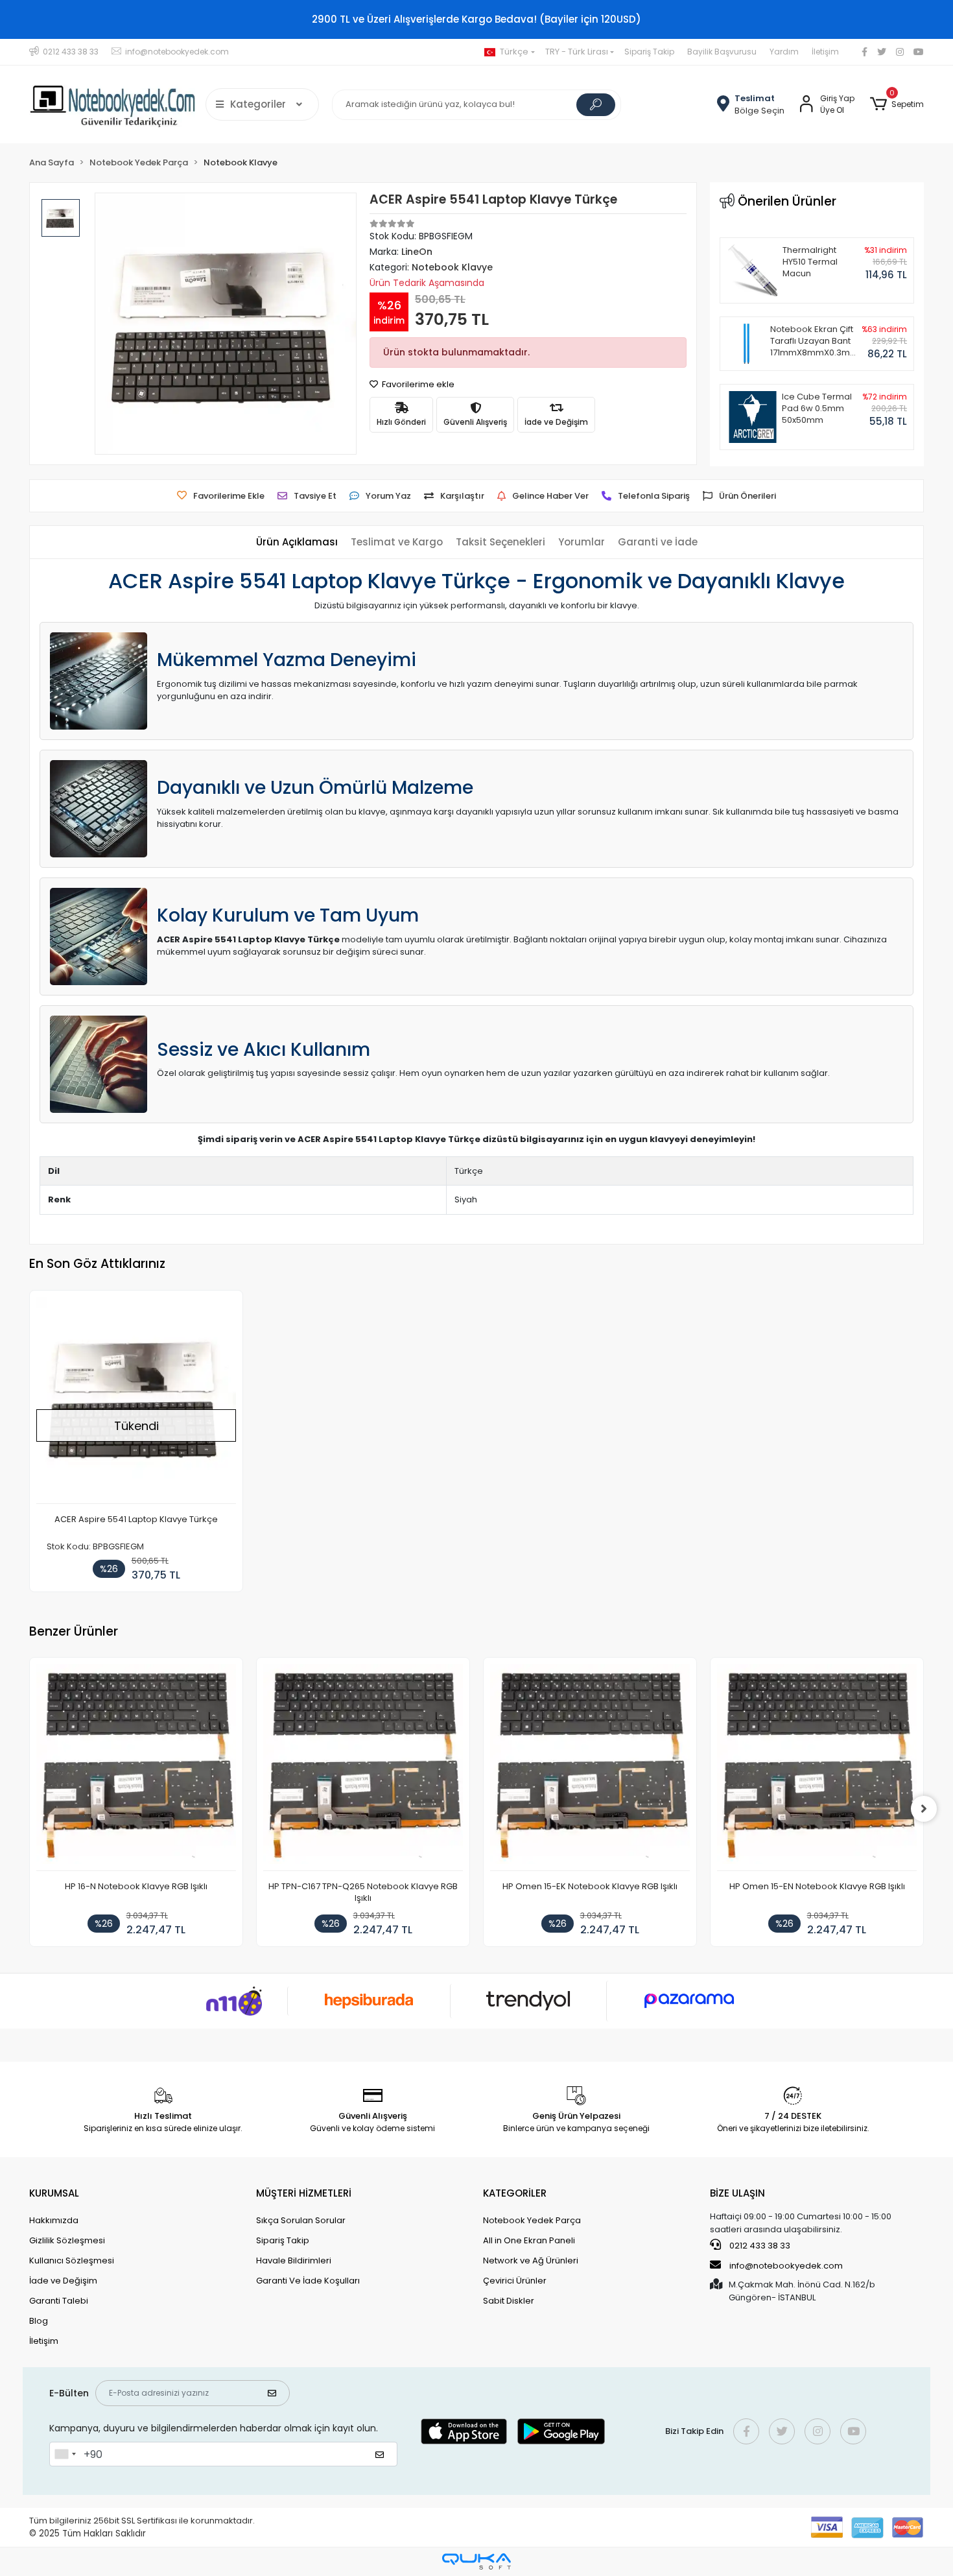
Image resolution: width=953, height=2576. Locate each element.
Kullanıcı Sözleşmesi (72, 2260)
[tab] (297, 543)
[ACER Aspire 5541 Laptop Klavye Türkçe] (136, 1401)
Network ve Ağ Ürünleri (531, 2260)
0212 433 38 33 (759, 2246)
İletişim (825, 52)
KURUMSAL (54, 2193)
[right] (924, 1809)
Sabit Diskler (509, 2301)
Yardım (784, 52)
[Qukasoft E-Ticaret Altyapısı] (476, 2561)
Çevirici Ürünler (515, 2281)
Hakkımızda (54, 2220)
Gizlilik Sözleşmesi (67, 2240)
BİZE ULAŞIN (737, 2193)
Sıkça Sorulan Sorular (301, 2220)
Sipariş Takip (649, 52)
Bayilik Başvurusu (722, 52)
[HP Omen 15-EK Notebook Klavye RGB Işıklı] (590, 1768)
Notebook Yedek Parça (532, 2220)
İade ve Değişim (63, 2281)
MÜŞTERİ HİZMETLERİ (304, 2193)
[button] (897, 104)
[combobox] (65, 2454)
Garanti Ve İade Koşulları (308, 2281)
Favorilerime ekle (417, 384)
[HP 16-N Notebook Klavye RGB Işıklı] (136, 1768)
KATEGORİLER (515, 2193)
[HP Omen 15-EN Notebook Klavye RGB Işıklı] (817, 1768)
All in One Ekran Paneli (529, 2240)
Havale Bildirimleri (294, 2260)
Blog (39, 2321)
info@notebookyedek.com (786, 2266)
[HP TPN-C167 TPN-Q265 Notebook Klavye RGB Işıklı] (363, 1768)
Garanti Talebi (59, 2301)
